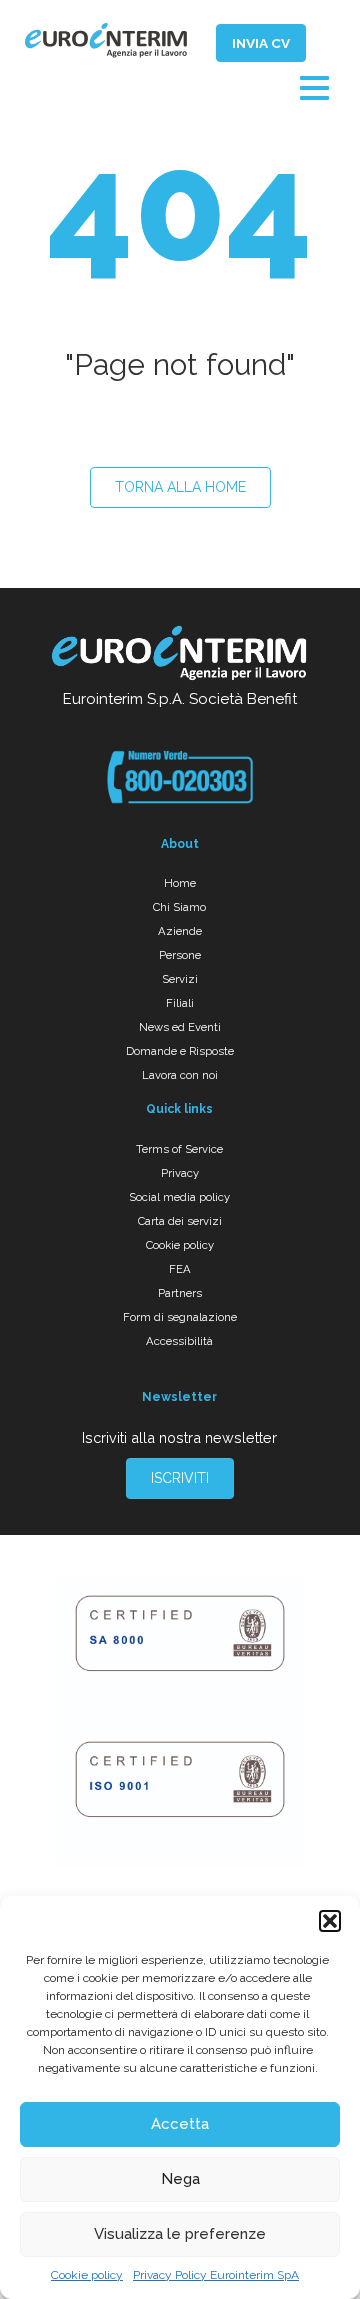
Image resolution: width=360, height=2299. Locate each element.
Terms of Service (179, 1149)
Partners (180, 1293)
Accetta (180, 2124)
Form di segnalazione (180, 1317)
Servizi (180, 979)
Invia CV (261, 43)
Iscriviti (180, 1478)
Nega (180, 2179)
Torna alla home (180, 487)
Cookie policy (87, 2275)
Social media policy (179, 1197)
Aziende (180, 931)
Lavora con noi (180, 1075)
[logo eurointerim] (106, 40)
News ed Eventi (180, 1027)
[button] (330, 1921)
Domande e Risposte (180, 1051)
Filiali (180, 1003)
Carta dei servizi (180, 1221)
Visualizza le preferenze (180, 2234)
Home (180, 883)
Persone (180, 955)
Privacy (180, 1173)
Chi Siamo (179, 907)
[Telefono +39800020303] (180, 777)
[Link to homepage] (180, 656)
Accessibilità (179, 1341)
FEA (180, 1269)
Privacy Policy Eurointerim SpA (216, 2275)
